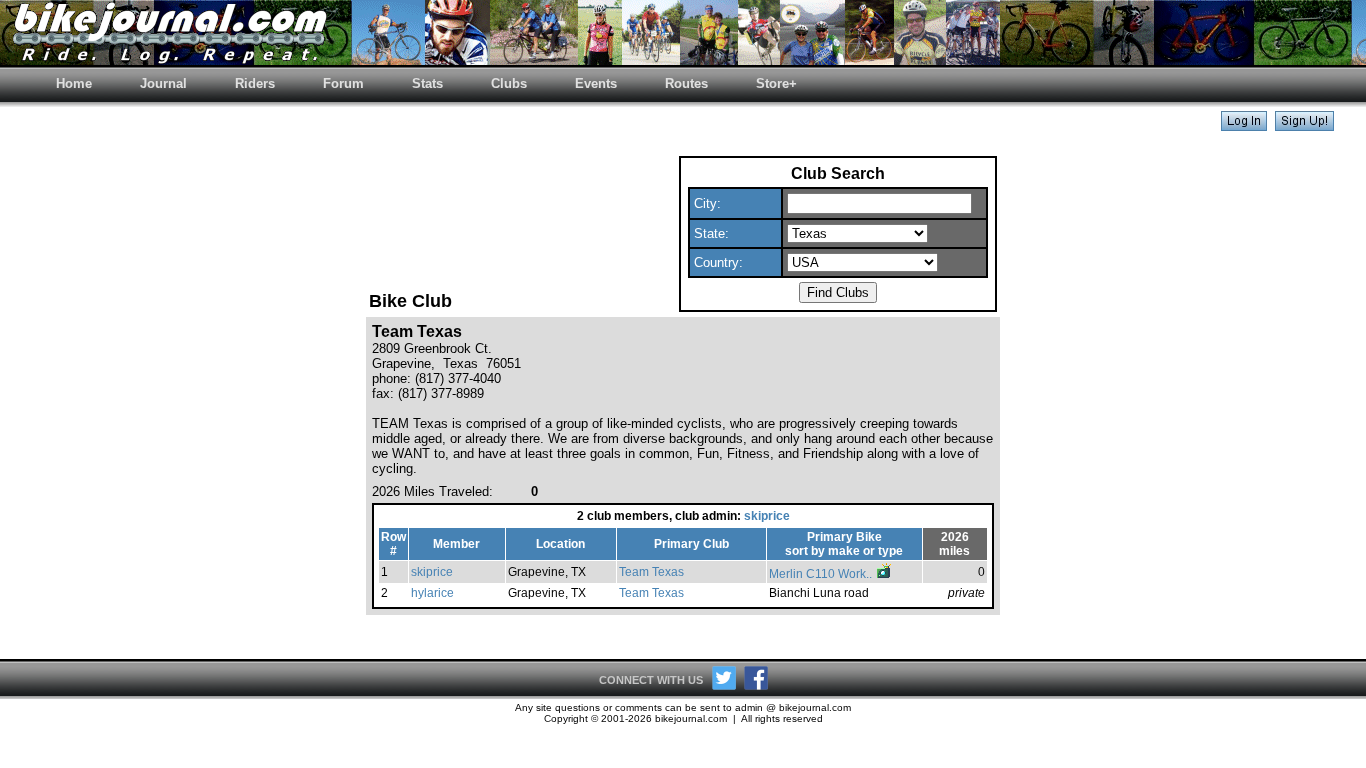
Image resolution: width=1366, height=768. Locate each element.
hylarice (432, 593)
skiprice (767, 516)
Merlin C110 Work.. (822, 574)
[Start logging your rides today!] (1304, 125)
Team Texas (651, 572)
